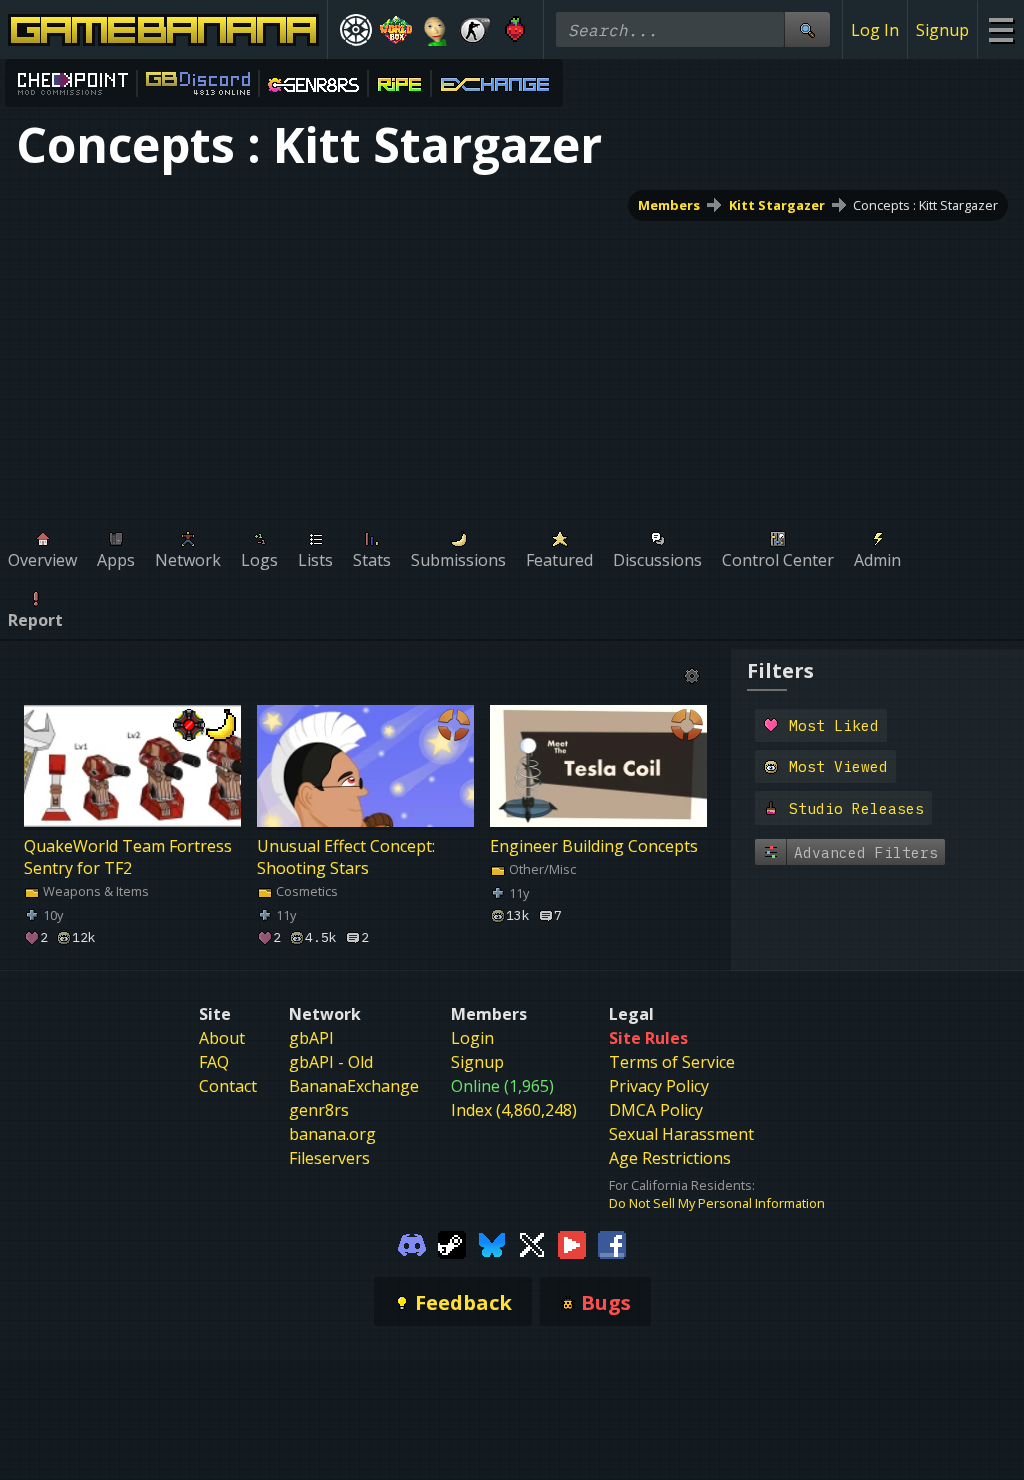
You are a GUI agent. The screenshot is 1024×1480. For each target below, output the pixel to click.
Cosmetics (305, 891)
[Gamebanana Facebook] (612, 1244)
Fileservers (329, 1158)
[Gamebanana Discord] (412, 1244)
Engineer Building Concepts (594, 846)
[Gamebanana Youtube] (572, 1244)
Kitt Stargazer (777, 205)
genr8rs (319, 1110)
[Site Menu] (1000, 29)
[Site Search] (807, 29)
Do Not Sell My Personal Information (717, 1203)
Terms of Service (672, 1062)
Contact (228, 1086)
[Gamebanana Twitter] (532, 1244)
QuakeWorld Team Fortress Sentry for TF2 (128, 857)
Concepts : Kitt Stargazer (925, 205)
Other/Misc (541, 869)
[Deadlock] (356, 30)
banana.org (332, 1134)
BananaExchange (354, 1086)
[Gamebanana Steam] (452, 1244)
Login (472, 1038)
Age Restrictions (670, 1158)
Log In (875, 30)
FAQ (214, 1062)
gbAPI (311, 1038)
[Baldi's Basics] (436, 30)
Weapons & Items (94, 891)
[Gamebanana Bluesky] (492, 1244)
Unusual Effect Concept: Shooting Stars (346, 857)
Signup (942, 30)
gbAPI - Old (331, 1062)
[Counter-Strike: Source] (475, 30)
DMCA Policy (656, 1110)
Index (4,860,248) (514, 1110)
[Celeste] (515, 30)
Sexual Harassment (681, 1134)
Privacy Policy (659, 1086)
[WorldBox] (396, 30)
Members (669, 205)
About (222, 1038)
